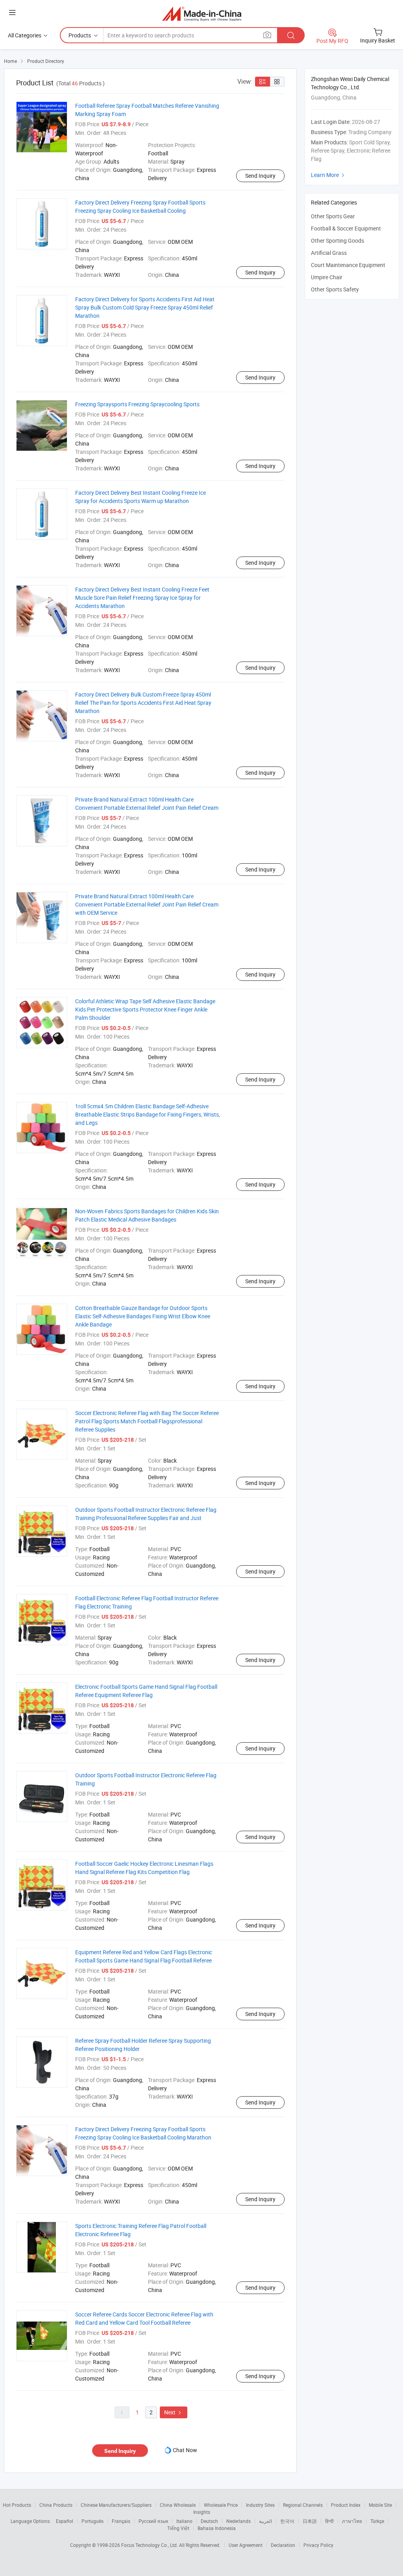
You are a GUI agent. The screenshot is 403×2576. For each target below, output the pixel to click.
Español (65, 2521)
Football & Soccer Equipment (346, 228)
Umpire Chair (327, 277)
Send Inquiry (260, 176)
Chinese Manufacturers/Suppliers (116, 2505)
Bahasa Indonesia (217, 2528)
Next (174, 2412)
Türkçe (377, 2521)
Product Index (346, 2505)
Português (92, 2521)
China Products (56, 2505)
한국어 (287, 2521)
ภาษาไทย (352, 2521)
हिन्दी (329, 2521)
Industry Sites (260, 2505)
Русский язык (153, 2521)
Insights (202, 2512)
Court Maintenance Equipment (348, 265)
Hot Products (17, 2505)
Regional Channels (303, 2505)
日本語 (310, 2521)
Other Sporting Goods (337, 240)
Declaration (283, 2545)
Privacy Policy (318, 2545)
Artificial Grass (329, 253)
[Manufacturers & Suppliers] (202, 14)
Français (121, 2521)
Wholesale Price (221, 2505)
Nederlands (238, 2521)
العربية (265, 2521)
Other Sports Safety (335, 289)
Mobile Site (380, 2505)
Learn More (329, 175)
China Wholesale (178, 2505)
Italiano (184, 2521)
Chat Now (185, 2450)
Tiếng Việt (178, 2528)
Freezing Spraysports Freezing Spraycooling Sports (137, 404)
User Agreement (246, 2545)
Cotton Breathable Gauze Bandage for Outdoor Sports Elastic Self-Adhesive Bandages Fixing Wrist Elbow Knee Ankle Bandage (143, 1316)
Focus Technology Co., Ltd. (150, 2545)
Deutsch (209, 2521)
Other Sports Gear (333, 216)
